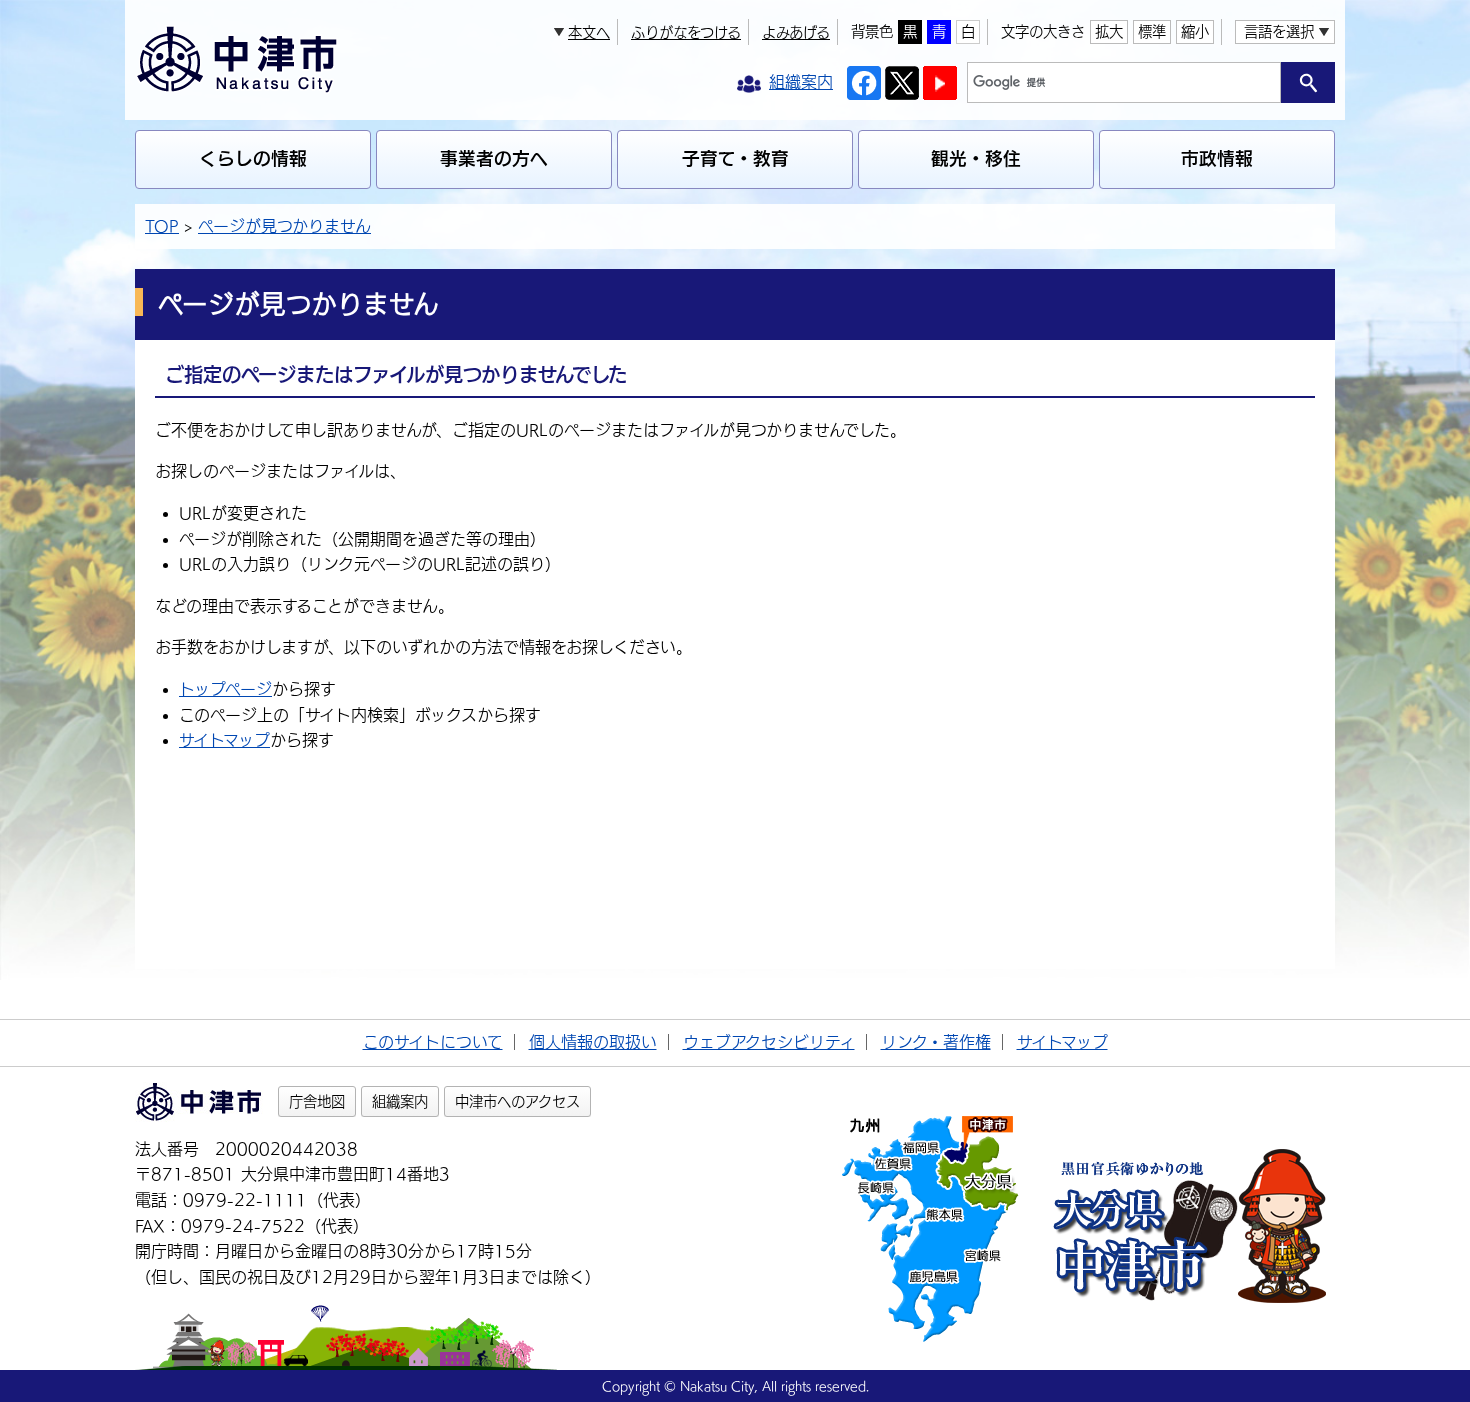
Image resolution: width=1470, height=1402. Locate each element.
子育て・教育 (735, 158)
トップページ (225, 689)
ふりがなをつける (686, 32)
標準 (1152, 31)
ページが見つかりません (284, 226)
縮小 (1195, 31)
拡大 (1109, 31)
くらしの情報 (253, 158)
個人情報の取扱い (593, 1042)
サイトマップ (224, 740)
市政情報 (1217, 158)
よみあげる (796, 32)
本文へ (589, 32)
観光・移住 (976, 158)
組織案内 (400, 1101)
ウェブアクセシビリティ (769, 1042)
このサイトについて (433, 1042)
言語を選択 (1279, 31)
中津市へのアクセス (517, 1101)
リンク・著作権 (936, 1042)
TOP (162, 226)
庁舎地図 (317, 1101)
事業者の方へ (494, 158)
